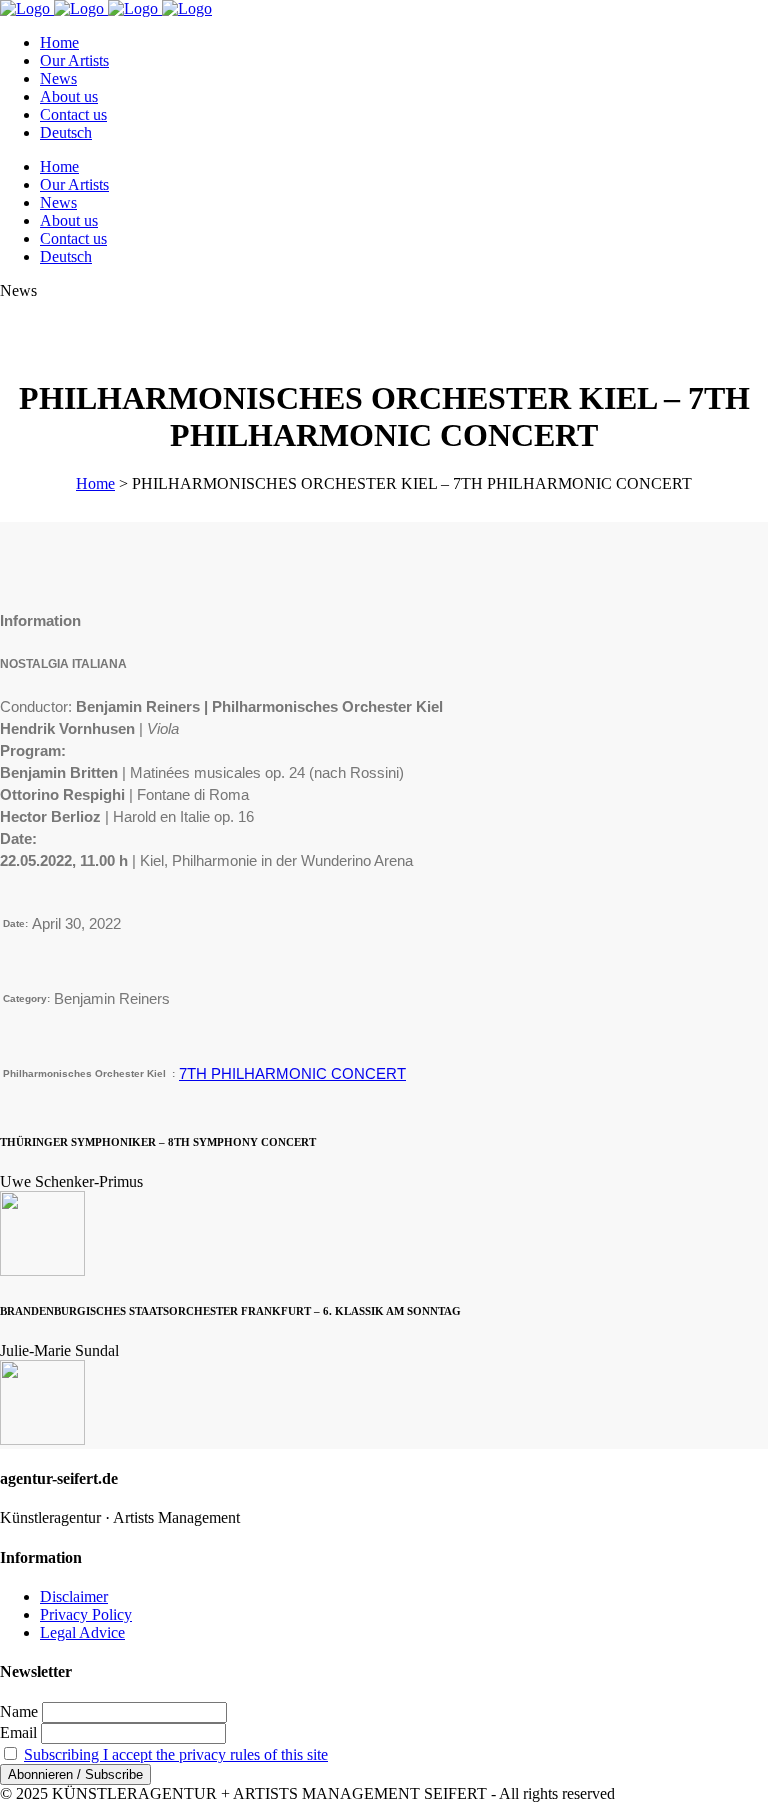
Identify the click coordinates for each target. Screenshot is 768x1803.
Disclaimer (74, 1596)
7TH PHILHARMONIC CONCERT (292, 1073)
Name (19, 1711)
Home (95, 483)
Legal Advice (82, 1632)
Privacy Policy (86, 1614)
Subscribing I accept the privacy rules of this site (176, 1754)
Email (18, 1732)
